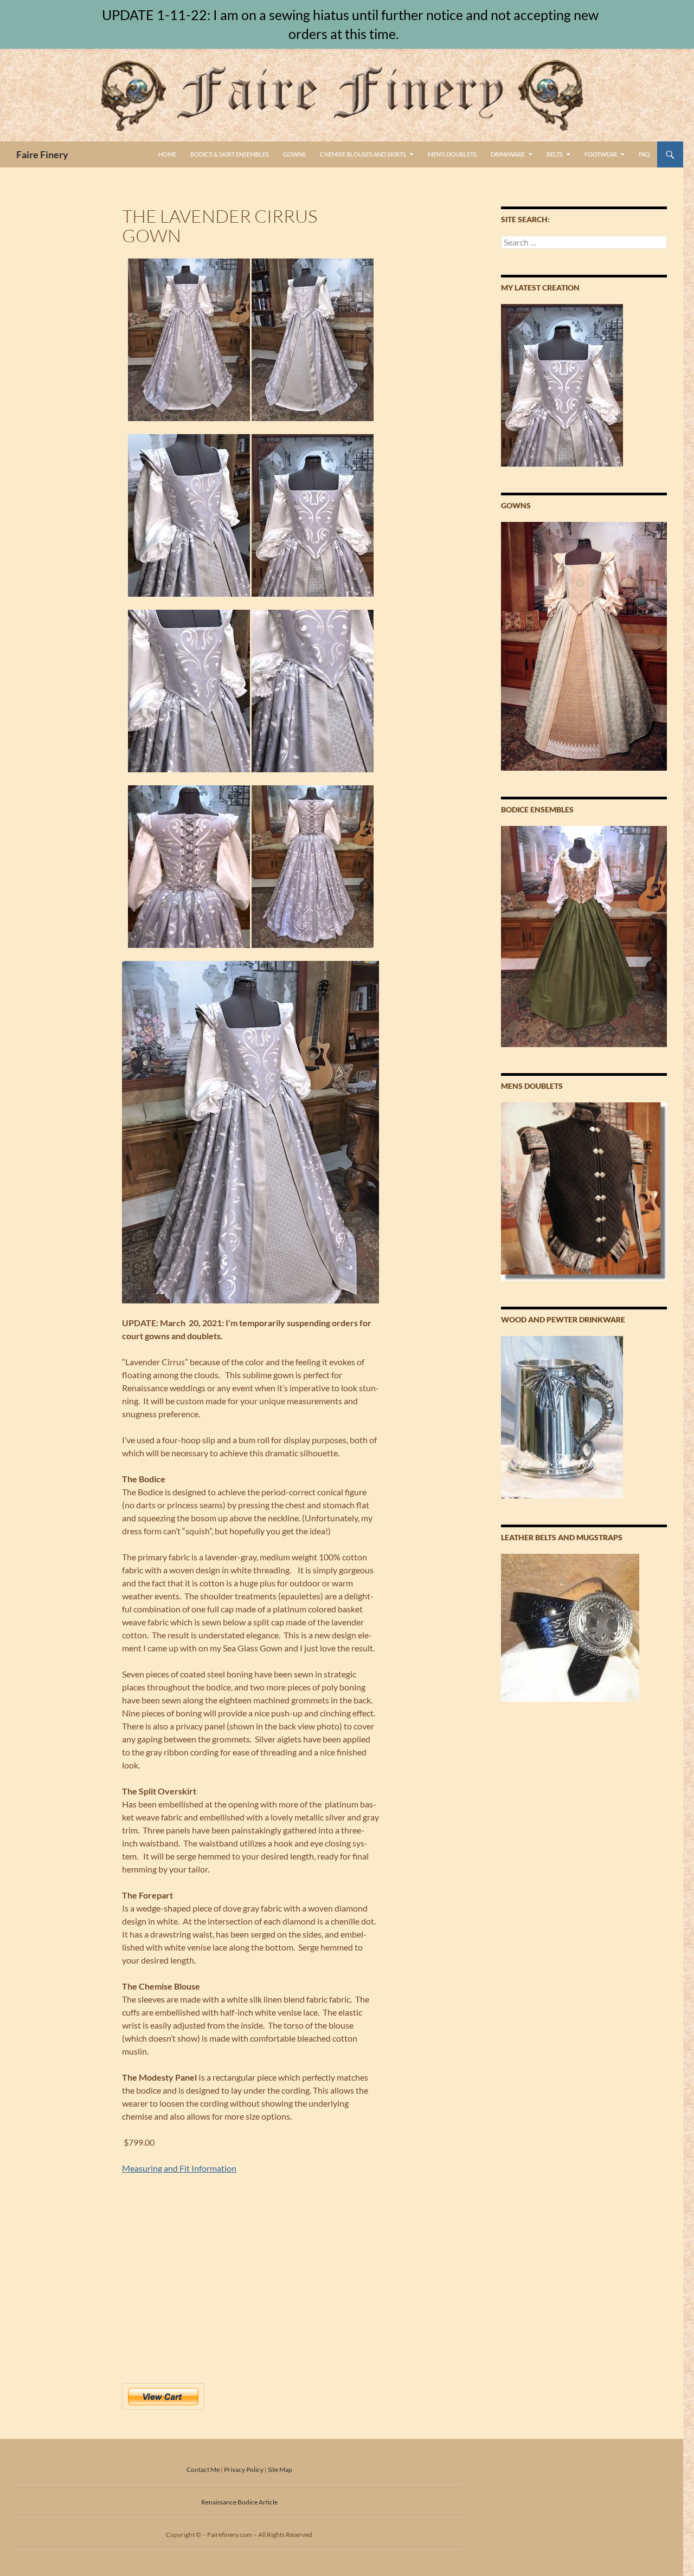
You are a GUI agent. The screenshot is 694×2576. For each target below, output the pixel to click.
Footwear (601, 154)
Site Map (280, 2470)
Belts (555, 154)
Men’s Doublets (452, 154)
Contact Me (203, 2470)
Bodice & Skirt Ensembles (230, 154)
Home (167, 154)
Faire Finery (42, 154)
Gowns (294, 154)
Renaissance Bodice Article (239, 2502)
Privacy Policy (244, 2470)
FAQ (644, 154)
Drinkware (508, 154)
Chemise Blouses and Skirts (363, 154)
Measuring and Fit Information (179, 2168)
